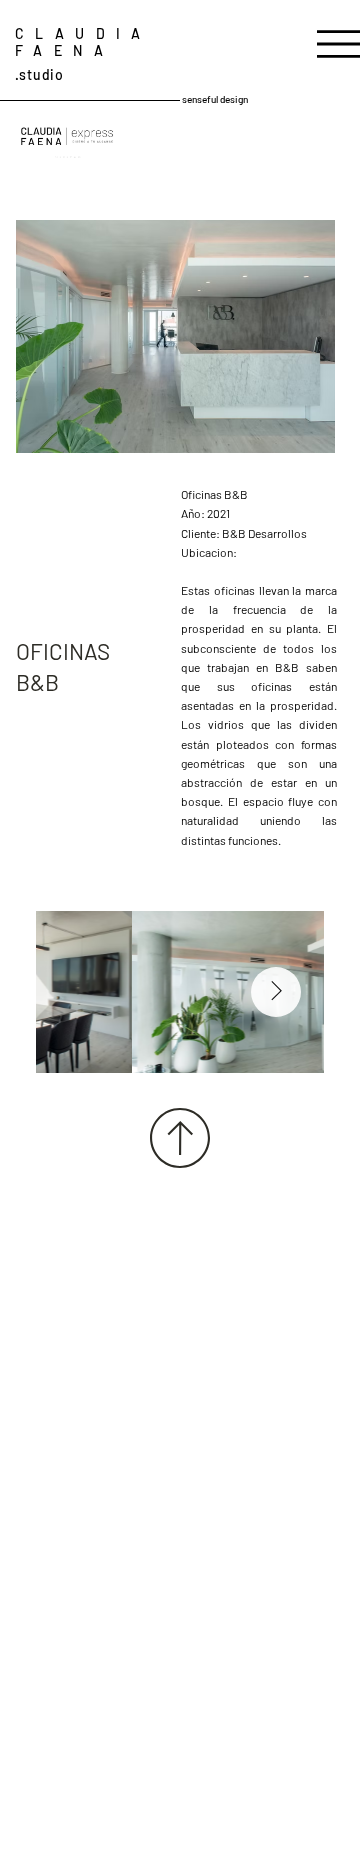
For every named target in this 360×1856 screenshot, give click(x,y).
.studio (39, 74)
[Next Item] (276, 992)
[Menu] (338, 44)
